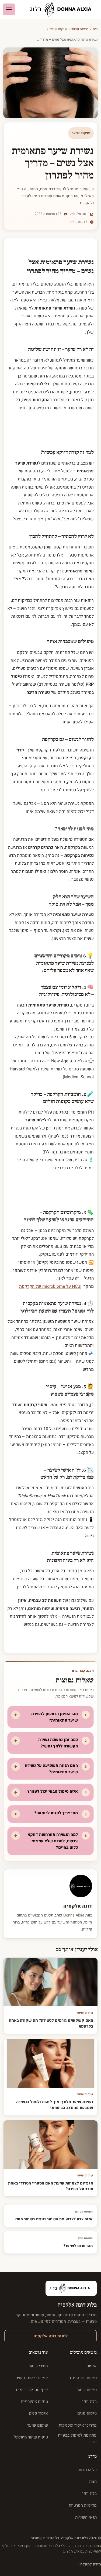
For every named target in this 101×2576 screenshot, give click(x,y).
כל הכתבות (88, 2470)
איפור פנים (38, 2413)
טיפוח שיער (80, 29)
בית (95, 29)
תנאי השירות (86, 2517)
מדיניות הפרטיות (83, 2505)
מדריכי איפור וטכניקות (78, 2425)
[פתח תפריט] (9, 9)
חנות (93, 2482)
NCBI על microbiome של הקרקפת (50, 1286)
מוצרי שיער (38, 2366)
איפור (92, 2366)
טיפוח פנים (87, 2413)
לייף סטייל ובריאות (32, 2390)
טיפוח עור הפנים (83, 2378)
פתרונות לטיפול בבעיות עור (77, 2438)
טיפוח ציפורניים (34, 2402)
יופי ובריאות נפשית (32, 2378)
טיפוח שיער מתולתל (31, 2437)
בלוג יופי (89, 2402)
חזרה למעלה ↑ (89, 2564)
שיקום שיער (58, 29)
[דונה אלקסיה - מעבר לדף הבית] (63, 10)
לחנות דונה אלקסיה (51, 2336)
